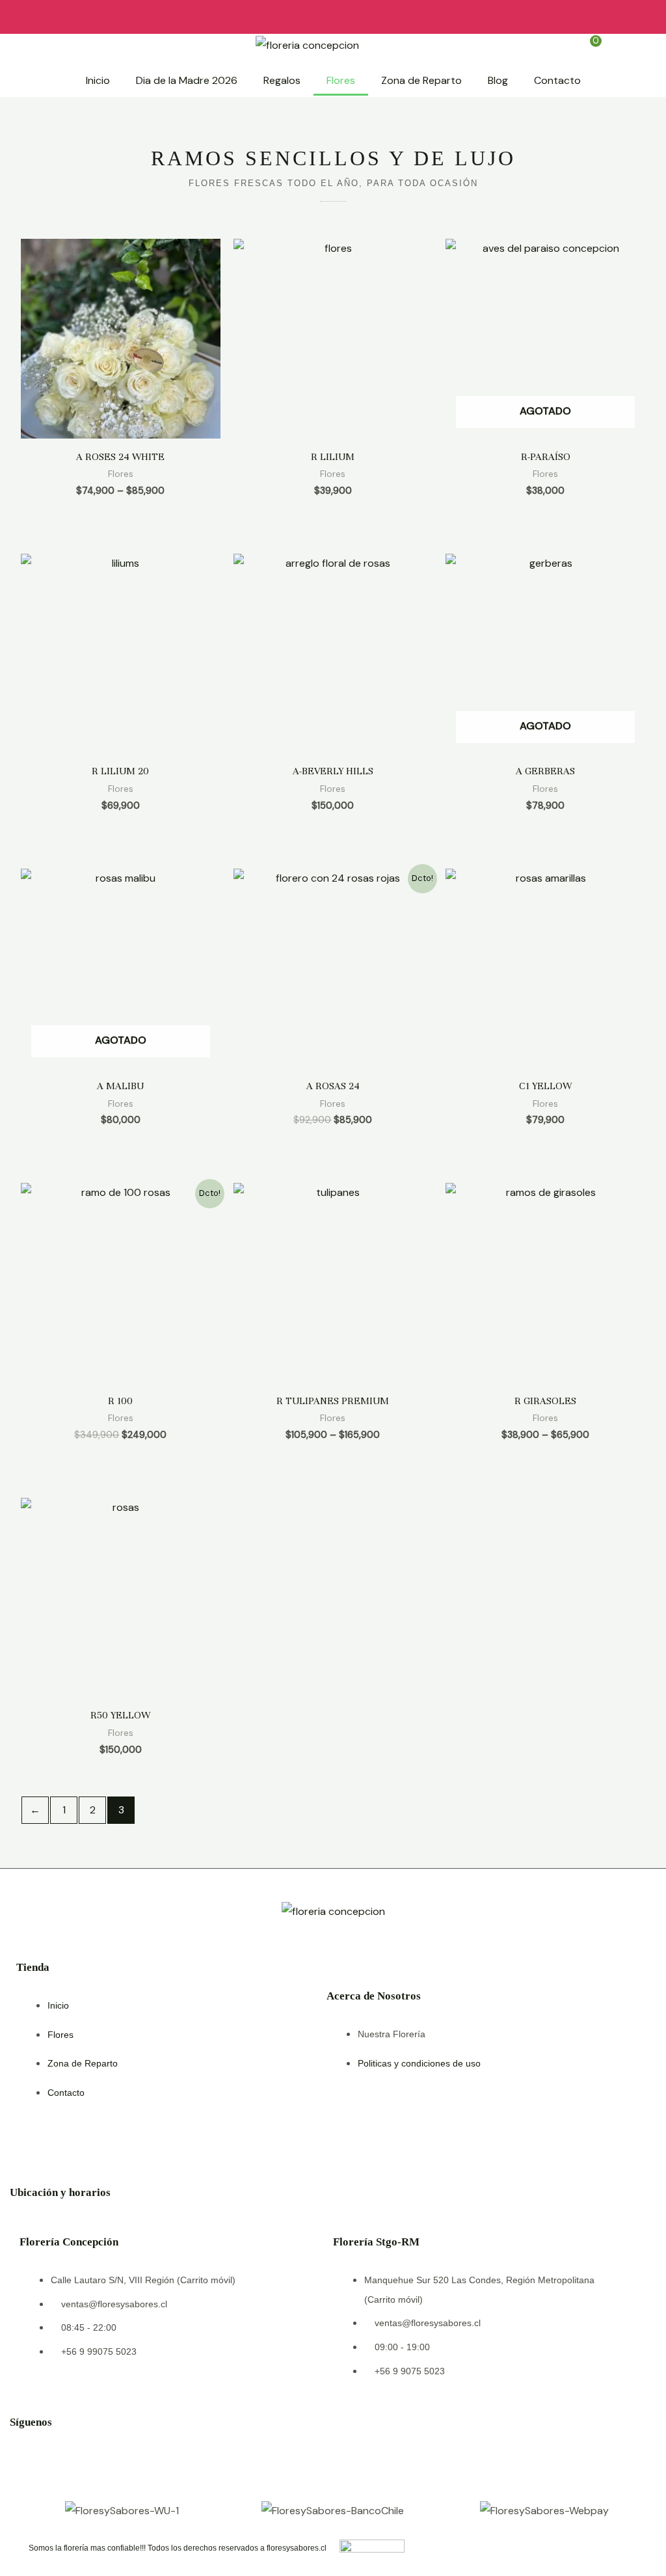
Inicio (98, 80)
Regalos (282, 80)
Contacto (557, 80)
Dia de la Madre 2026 (187, 80)
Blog (498, 80)
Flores (341, 80)
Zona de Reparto (421, 80)
